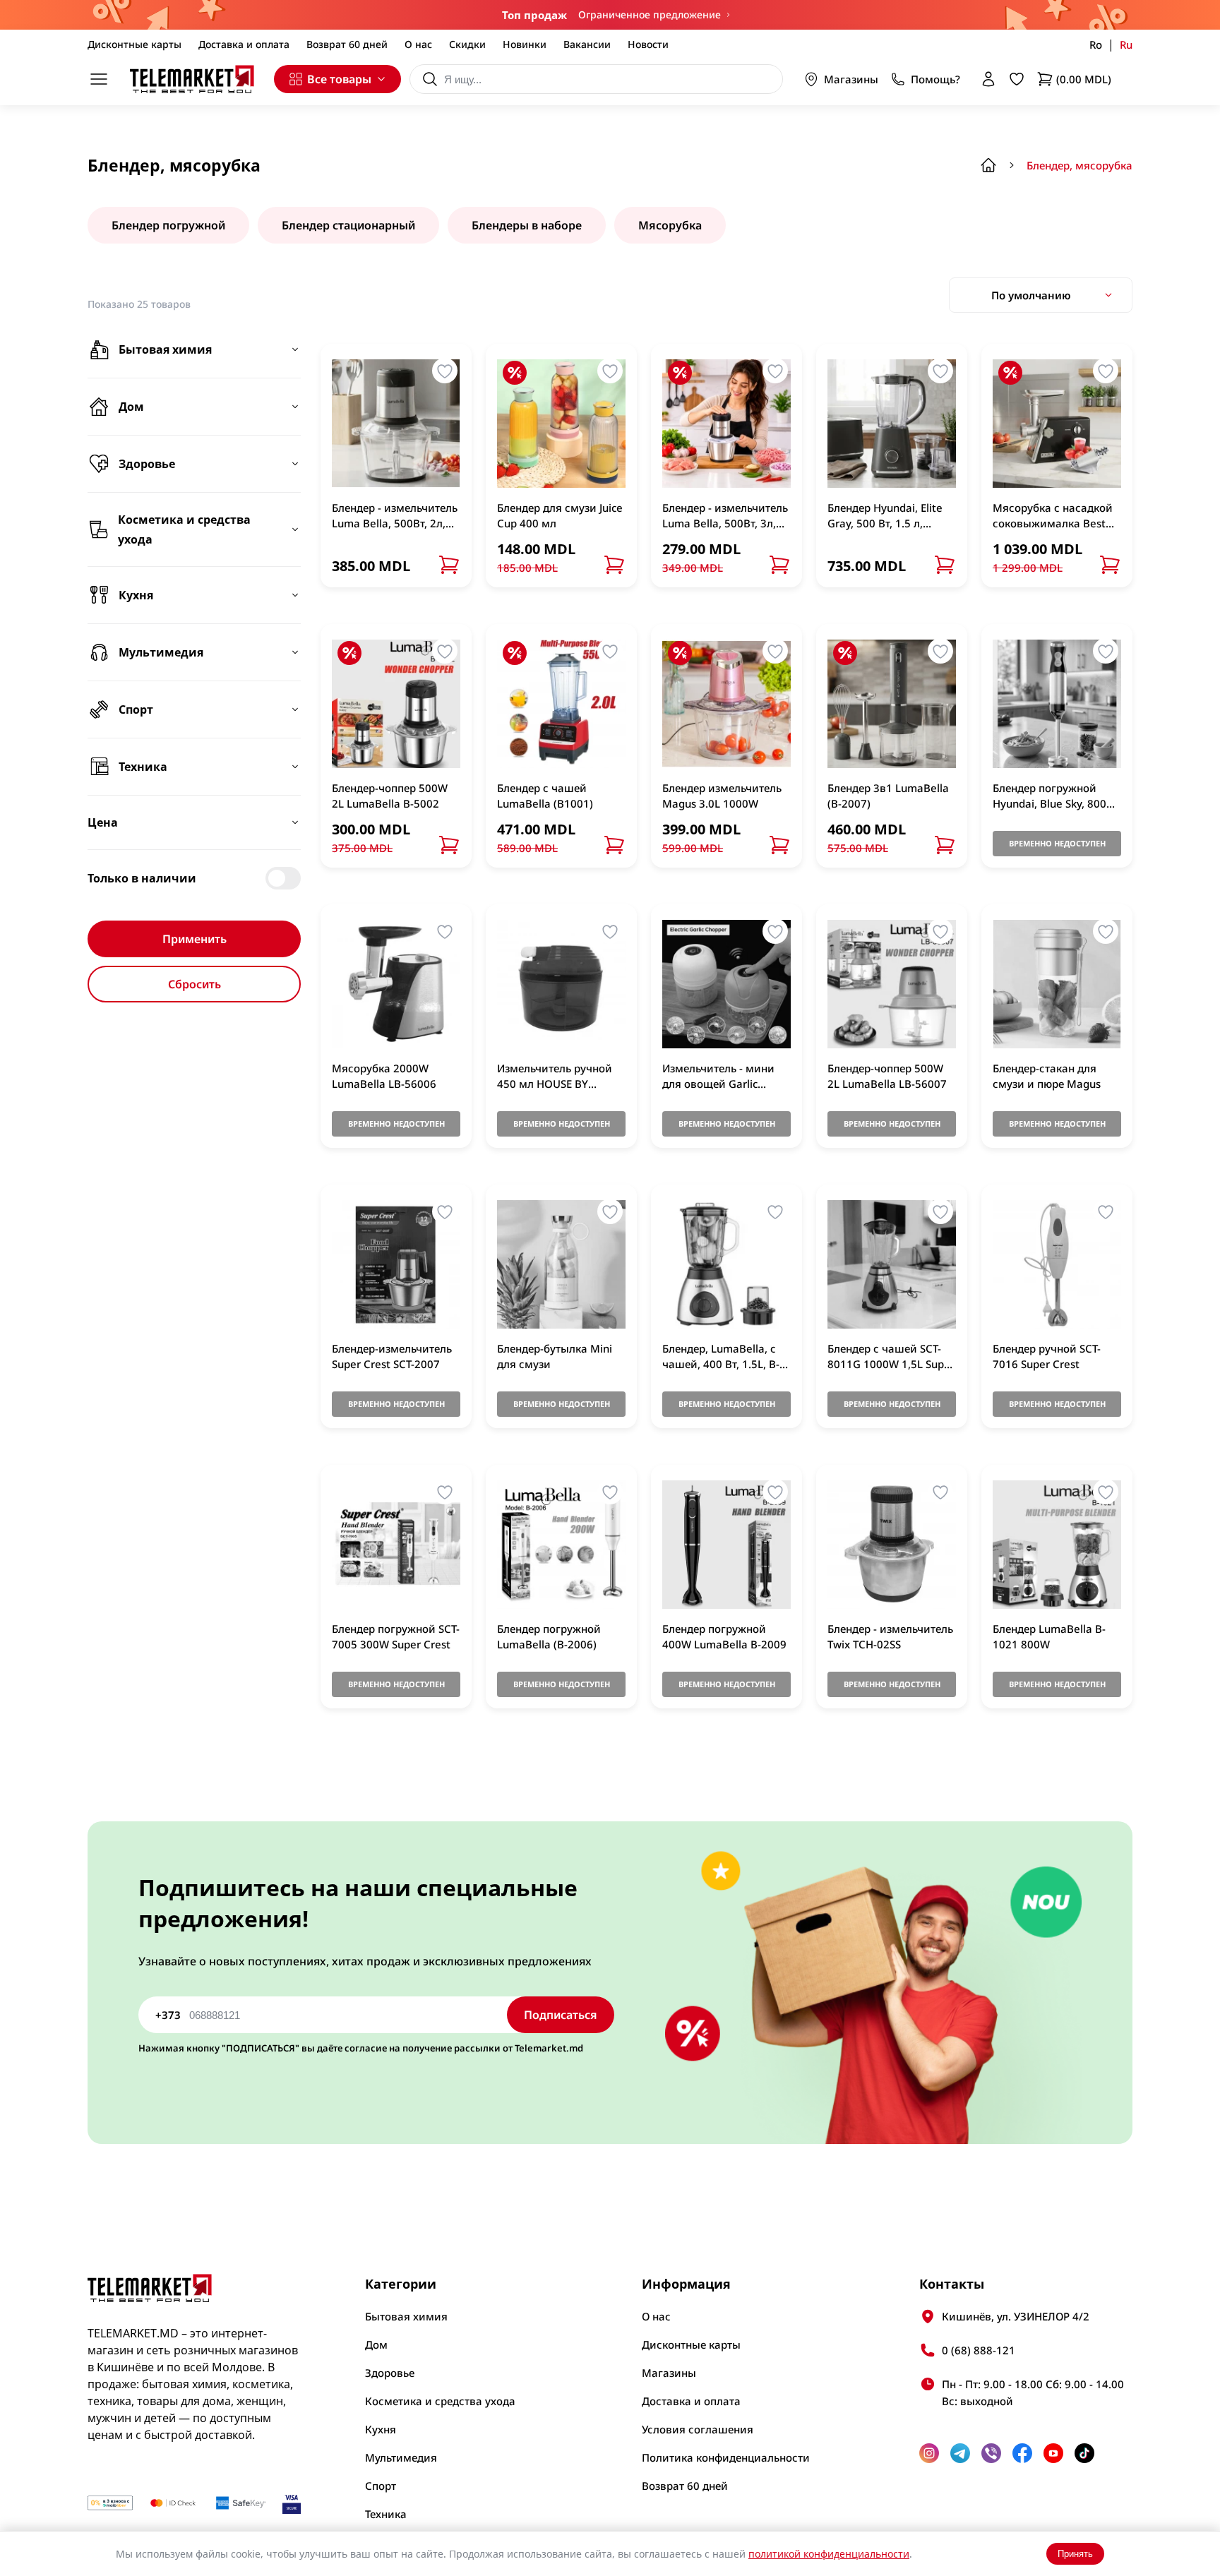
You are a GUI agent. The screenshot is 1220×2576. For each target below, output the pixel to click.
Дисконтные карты (134, 44)
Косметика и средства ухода (440, 2401)
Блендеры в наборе (527, 225)
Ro (1096, 44)
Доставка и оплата (244, 44)
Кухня (381, 2429)
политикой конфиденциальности (829, 2554)
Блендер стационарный (348, 225)
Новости (648, 44)
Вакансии (587, 44)
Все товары (339, 79)
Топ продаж (534, 15)
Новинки (525, 44)
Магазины (851, 79)
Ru (1126, 44)
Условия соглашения (698, 2429)
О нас (418, 44)
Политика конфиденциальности (726, 2457)
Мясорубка (670, 225)
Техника (386, 2514)
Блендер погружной (168, 225)
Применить (195, 939)
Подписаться (561, 2015)
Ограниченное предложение (650, 14)
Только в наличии (142, 878)
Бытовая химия (406, 2316)
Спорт (381, 2486)
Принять (1075, 2554)
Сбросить (195, 984)
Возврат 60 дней (347, 44)
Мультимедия (401, 2457)
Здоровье (390, 2373)
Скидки (467, 44)
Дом (376, 2344)
